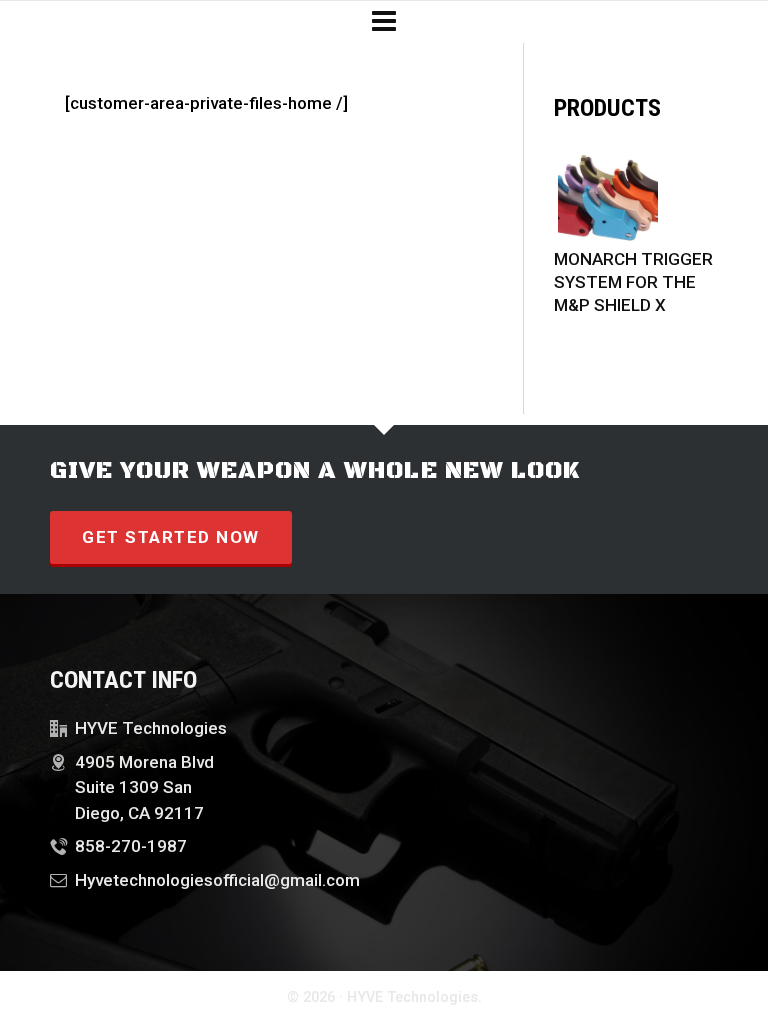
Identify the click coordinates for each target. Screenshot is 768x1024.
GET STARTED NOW (171, 537)
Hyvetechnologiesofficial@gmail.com (217, 880)
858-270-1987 (131, 846)
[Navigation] (384, 22)
